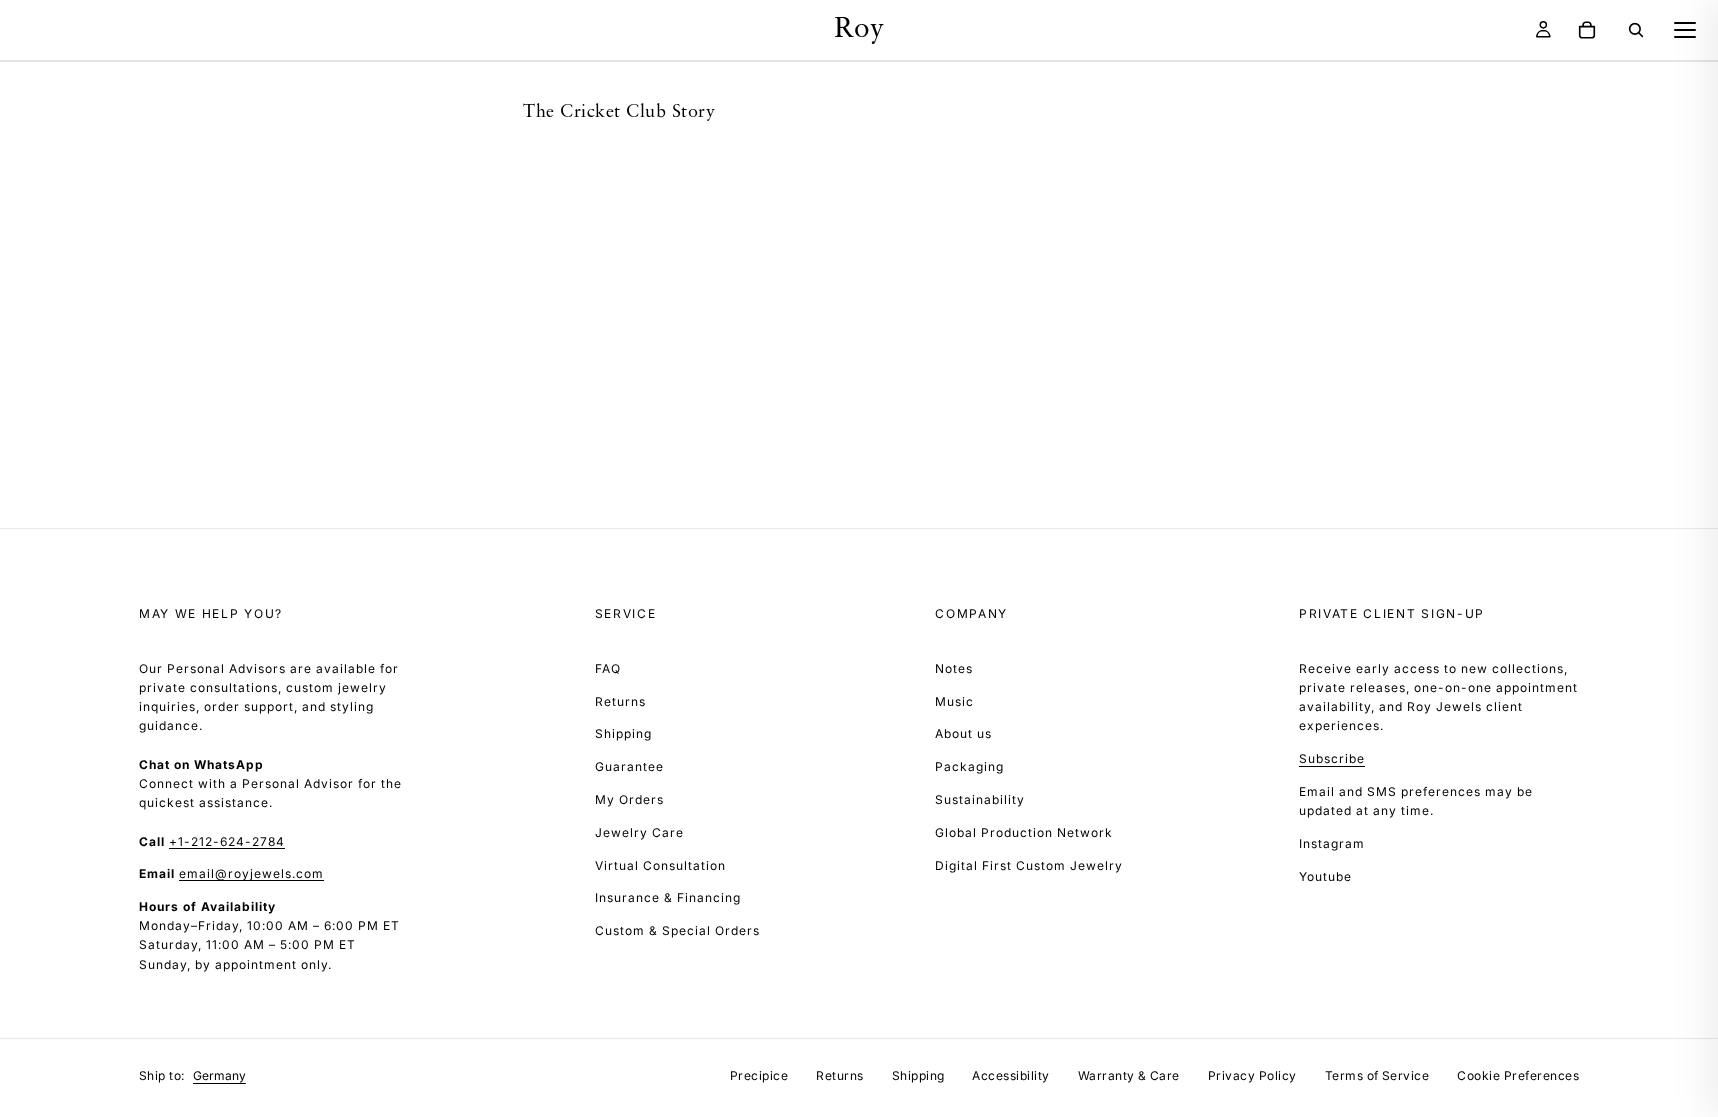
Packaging (969, 766)
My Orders (629, 799)
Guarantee (629, 766)
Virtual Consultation (660, 865)
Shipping (623, 733)
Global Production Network (1024, 832)
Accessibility (1010, 1075)
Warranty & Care (1129, 1075)
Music (954, 701)
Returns (620, 701)
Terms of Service (1377, 1075)
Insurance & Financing (668, 897)
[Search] (1636, 30)
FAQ (608, 668)
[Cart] (1587, 30)
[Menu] (1685, 30)
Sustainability (980, 799)
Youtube (1325, 876)
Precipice (759, 1075)
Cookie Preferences (1518, 1075)
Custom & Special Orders (677, 930)
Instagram (1332, 843)
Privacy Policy (1252, 1075)
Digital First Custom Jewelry (1029, 865)
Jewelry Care (639, 832)
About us (963, 733)
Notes (954, 668)
